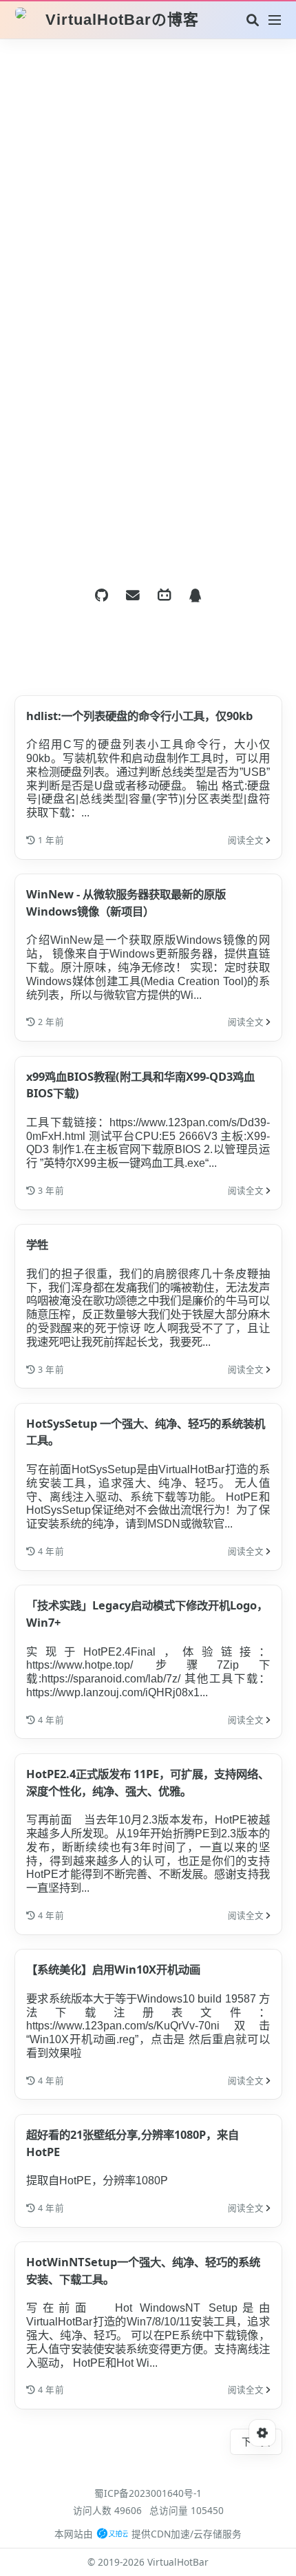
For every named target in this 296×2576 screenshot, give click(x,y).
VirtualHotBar (178, 2562)
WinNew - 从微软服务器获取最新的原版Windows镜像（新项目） (126, 902)
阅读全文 (247, 840)
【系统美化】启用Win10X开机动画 (113, 1969)
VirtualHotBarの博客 (122, 20)
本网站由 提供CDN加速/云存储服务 (148, 2534)
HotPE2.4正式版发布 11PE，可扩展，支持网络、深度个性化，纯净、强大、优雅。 (148, 1782)
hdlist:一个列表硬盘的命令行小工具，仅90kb (139, 716)
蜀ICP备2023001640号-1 (148, 2493)
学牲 (37, 1244)
